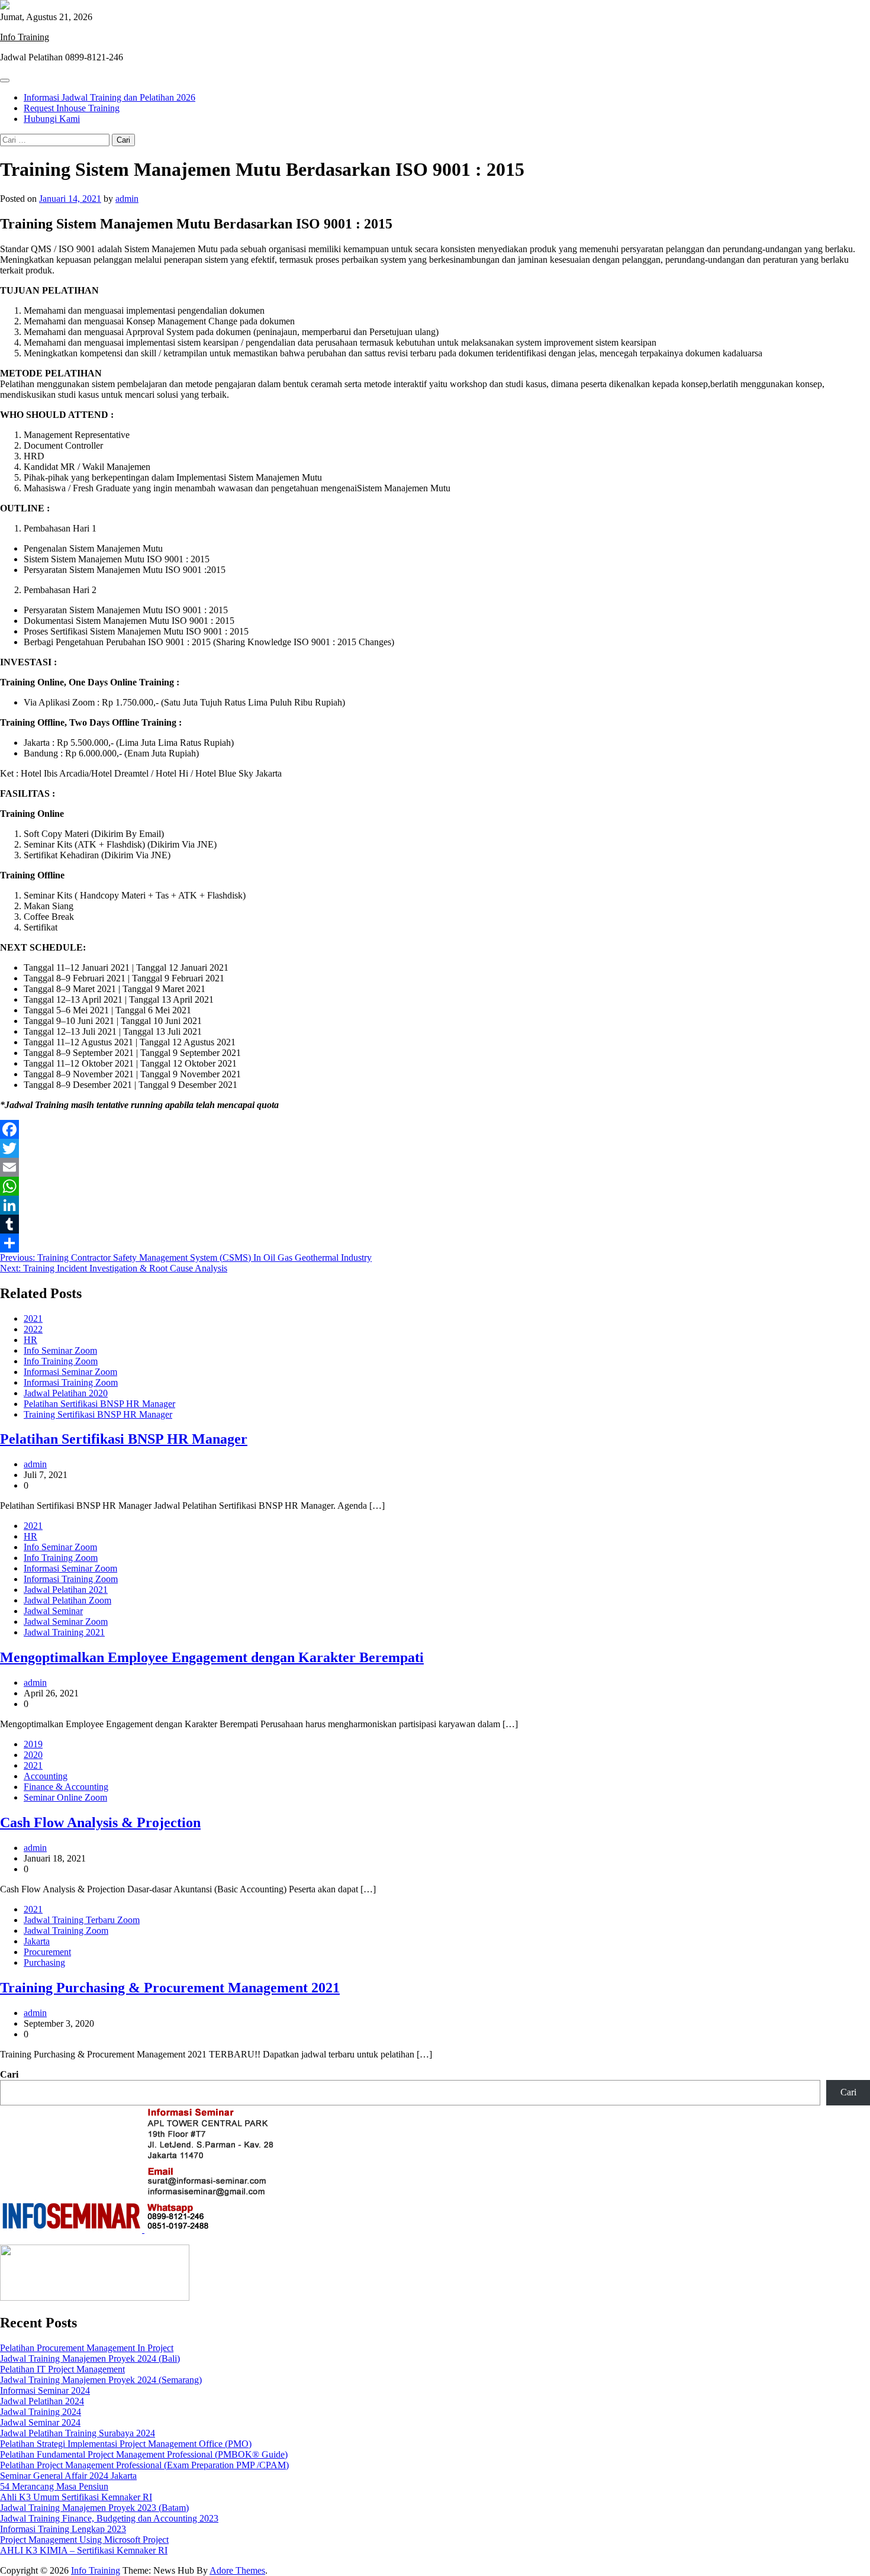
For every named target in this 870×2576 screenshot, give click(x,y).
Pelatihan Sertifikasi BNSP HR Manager (99, 1404)
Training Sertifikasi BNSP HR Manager (98, 1414)
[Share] (435, 1243)
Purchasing (44, 1962)
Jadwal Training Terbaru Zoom (82, 1920)
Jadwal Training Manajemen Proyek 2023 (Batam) (94, 2508)
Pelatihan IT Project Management (62, 2369)
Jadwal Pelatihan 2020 (66, 1393)
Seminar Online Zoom (65, 1797)
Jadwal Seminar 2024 (40, 2422)
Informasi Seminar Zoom (70, 1372)
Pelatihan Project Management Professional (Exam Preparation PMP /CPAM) (144, 2465)
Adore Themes (237, 2570)
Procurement (47, 1952)
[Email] (435, 1167)
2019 (33, 1744)
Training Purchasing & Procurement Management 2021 (170, 1988)
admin (127, 199)
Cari (9, 2074)
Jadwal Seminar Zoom (66, 1622)
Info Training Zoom (61, 1361)
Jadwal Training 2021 (64, 1632)
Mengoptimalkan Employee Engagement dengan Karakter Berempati (212, 1657)
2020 (33, 1755)
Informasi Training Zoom (71, 1382)
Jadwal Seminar (53, 1611)
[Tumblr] (435, 1224)
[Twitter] (435, 1148)
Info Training (25, 37)
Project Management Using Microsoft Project (84, 2540)
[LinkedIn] (435, 1205)
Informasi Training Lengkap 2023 (63, 2529)
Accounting (46, 1776)
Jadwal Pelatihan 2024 (42, 2401)
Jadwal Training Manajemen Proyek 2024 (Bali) (90, 2358)
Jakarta (37, 1941)
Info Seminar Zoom (60, 1350)
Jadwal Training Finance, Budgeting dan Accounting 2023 (109, 2518)
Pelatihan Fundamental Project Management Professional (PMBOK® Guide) (144, 2454)
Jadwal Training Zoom (66, 1931)
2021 (33, 1318)
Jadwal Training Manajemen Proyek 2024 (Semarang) (101, 2380)
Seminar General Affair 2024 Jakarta (68, 2476)
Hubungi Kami (52, 119)
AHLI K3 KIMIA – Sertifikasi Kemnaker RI (84, 2550)
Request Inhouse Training (72, 108)
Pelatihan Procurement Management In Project (87, 2348)
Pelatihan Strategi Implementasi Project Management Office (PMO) (126, 2444)
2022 (33, 1329)
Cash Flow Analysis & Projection (100, 1822)
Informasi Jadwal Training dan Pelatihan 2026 (109, 97)
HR (30, 1340)
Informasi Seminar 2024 (45, 2390)
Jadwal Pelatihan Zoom (67, 1600)
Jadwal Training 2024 (41, 2412)
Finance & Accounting (66, 1787)
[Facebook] (435, 1129)
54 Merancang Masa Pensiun (54, 2486)
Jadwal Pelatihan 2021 (66, 1590)
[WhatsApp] (435, 1186)
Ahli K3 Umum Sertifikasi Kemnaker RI (76, 2497)
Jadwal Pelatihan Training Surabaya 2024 (78, 2433)
